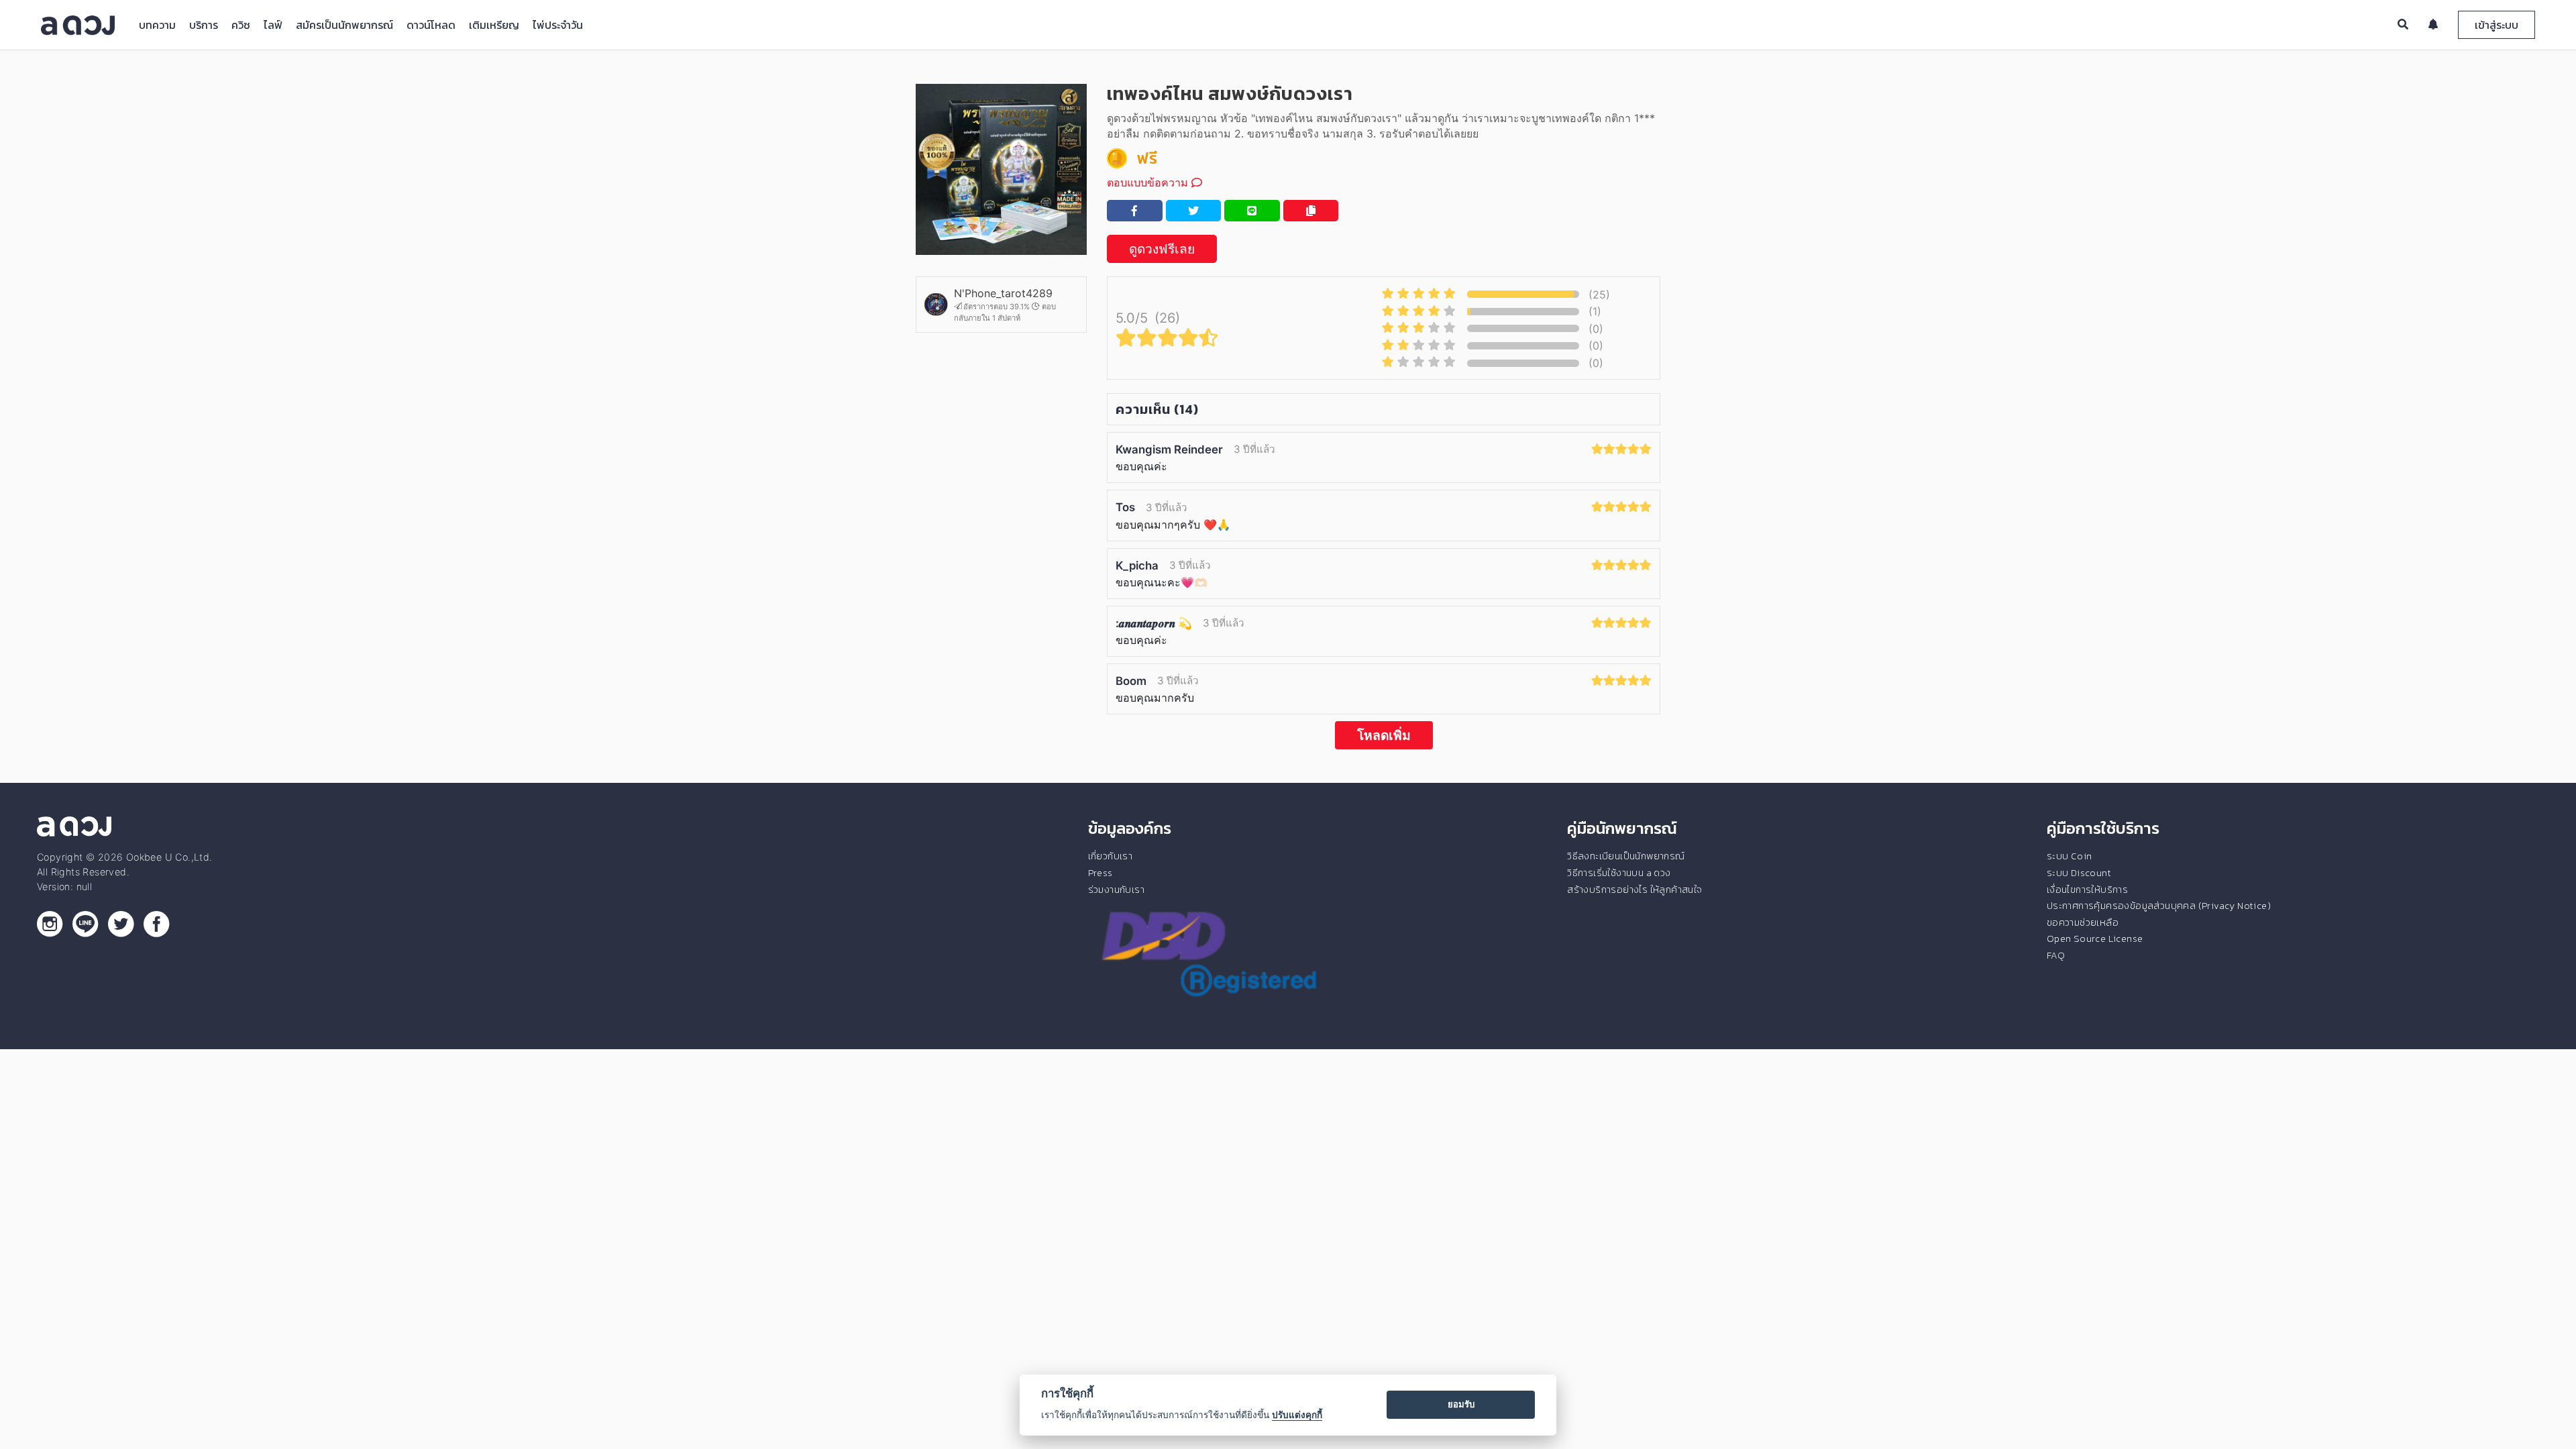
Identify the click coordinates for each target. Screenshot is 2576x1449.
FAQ (2056, 955)
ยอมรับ (1461, 1404)
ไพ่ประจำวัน (558, 25)
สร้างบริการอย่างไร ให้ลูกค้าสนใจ (1634, 890)
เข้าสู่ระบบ (2497, 25)
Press (1101, 873)
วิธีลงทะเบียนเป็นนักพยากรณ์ (1626, 856)
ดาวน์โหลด (431, 25)
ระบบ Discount (2079, 873)
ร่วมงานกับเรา (1116, 890)
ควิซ (241, 25)
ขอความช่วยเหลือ (2083, 922)
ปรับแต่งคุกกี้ (1297, 1415)
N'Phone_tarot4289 (1003, 293)
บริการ (204, 25)
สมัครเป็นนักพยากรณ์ (344, 25)
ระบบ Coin (2070, 856)
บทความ (157, 25)
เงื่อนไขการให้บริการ (2087, 890)
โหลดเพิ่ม (1384, 735)
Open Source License (2095, 938)
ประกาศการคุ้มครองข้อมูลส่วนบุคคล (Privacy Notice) (2159, 906)
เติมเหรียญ (494, 25)
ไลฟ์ (273, 25)
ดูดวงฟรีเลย (1162, 249)
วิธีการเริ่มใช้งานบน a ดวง (1619, 873)
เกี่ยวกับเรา (1111, 856)
